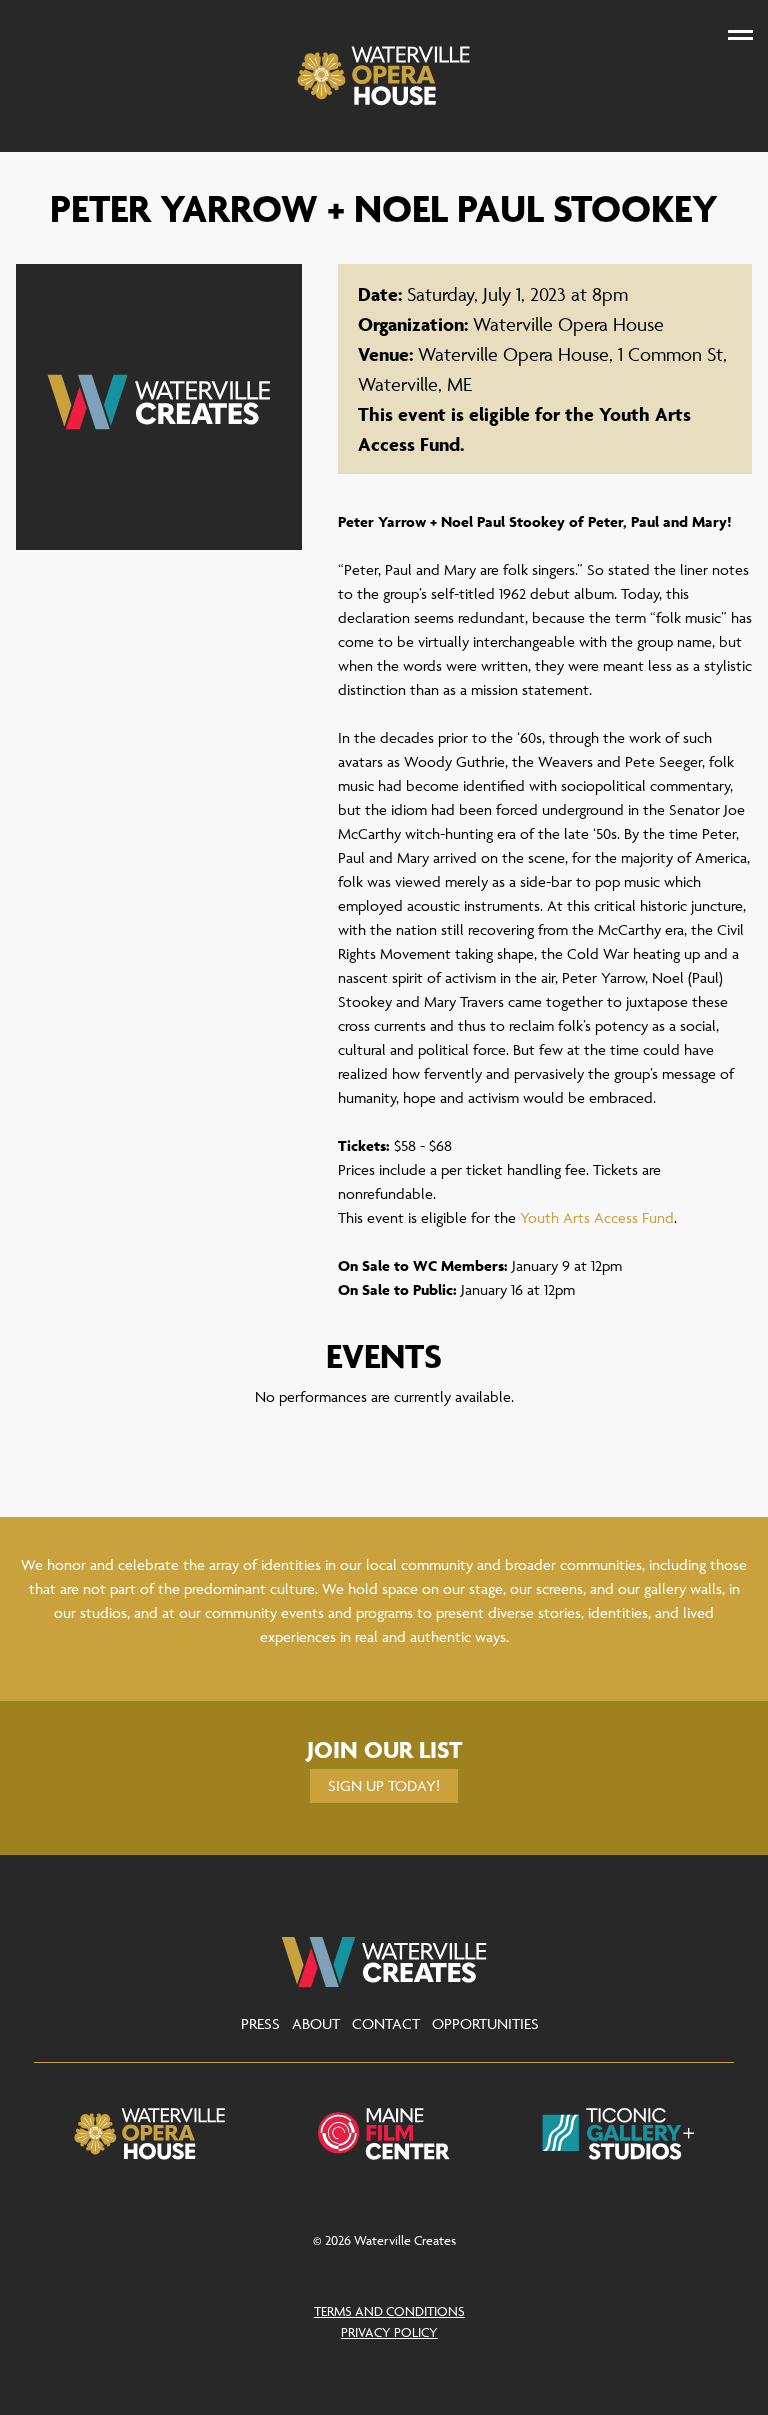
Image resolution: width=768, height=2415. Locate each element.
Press (260, 2023)
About (316, 2023)
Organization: (413, 324)
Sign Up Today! (384, 1785)
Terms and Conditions (389, 2311)
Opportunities (485, 2023)
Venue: (385, 354)
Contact (386, 2023)
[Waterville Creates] (384, 76)
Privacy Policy (389, 2332)
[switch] (740, 34)
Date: (380, 294)
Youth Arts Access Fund (597, 1217)
